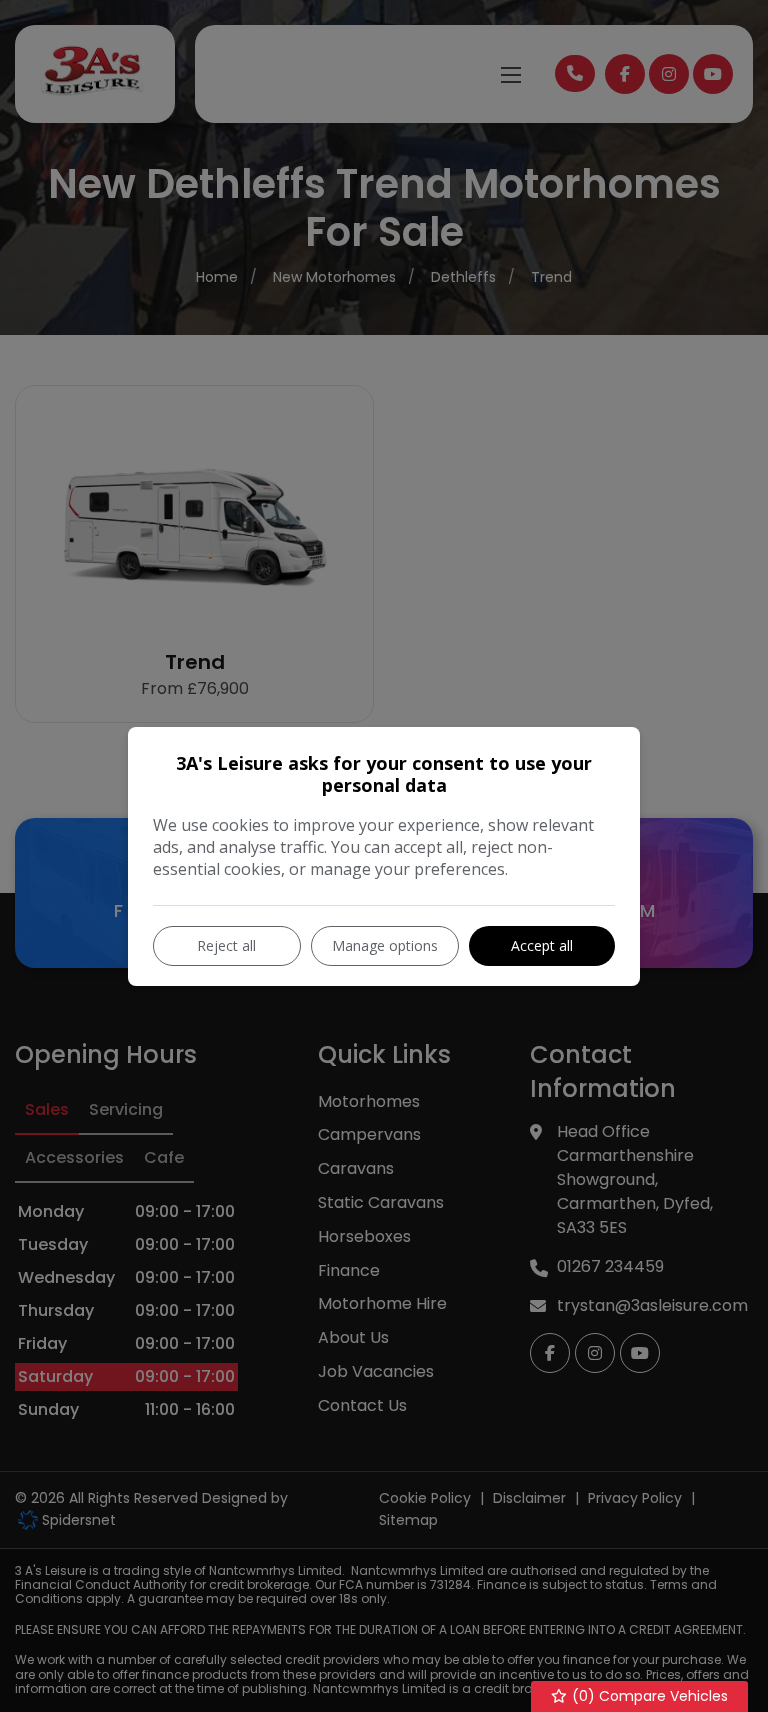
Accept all (542, 945)
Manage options (385, 945)
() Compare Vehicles (648, 1696)
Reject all (226, 945)
